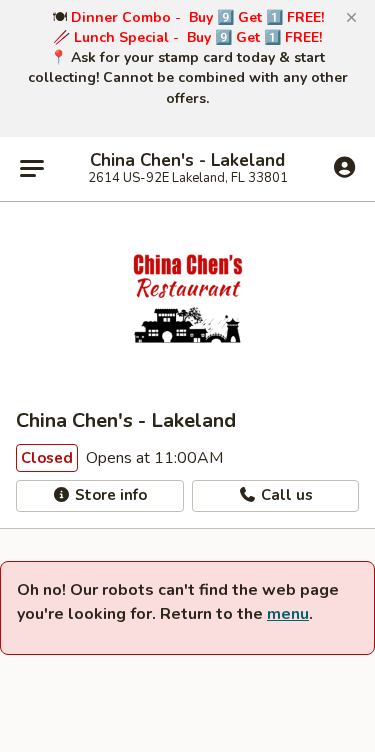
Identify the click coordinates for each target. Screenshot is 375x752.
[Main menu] (32, 169)
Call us (285, 495)
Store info (109, 495)
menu (288, 614)
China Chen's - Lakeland (187, 161)
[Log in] (344, 168)
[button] (351, 18)
